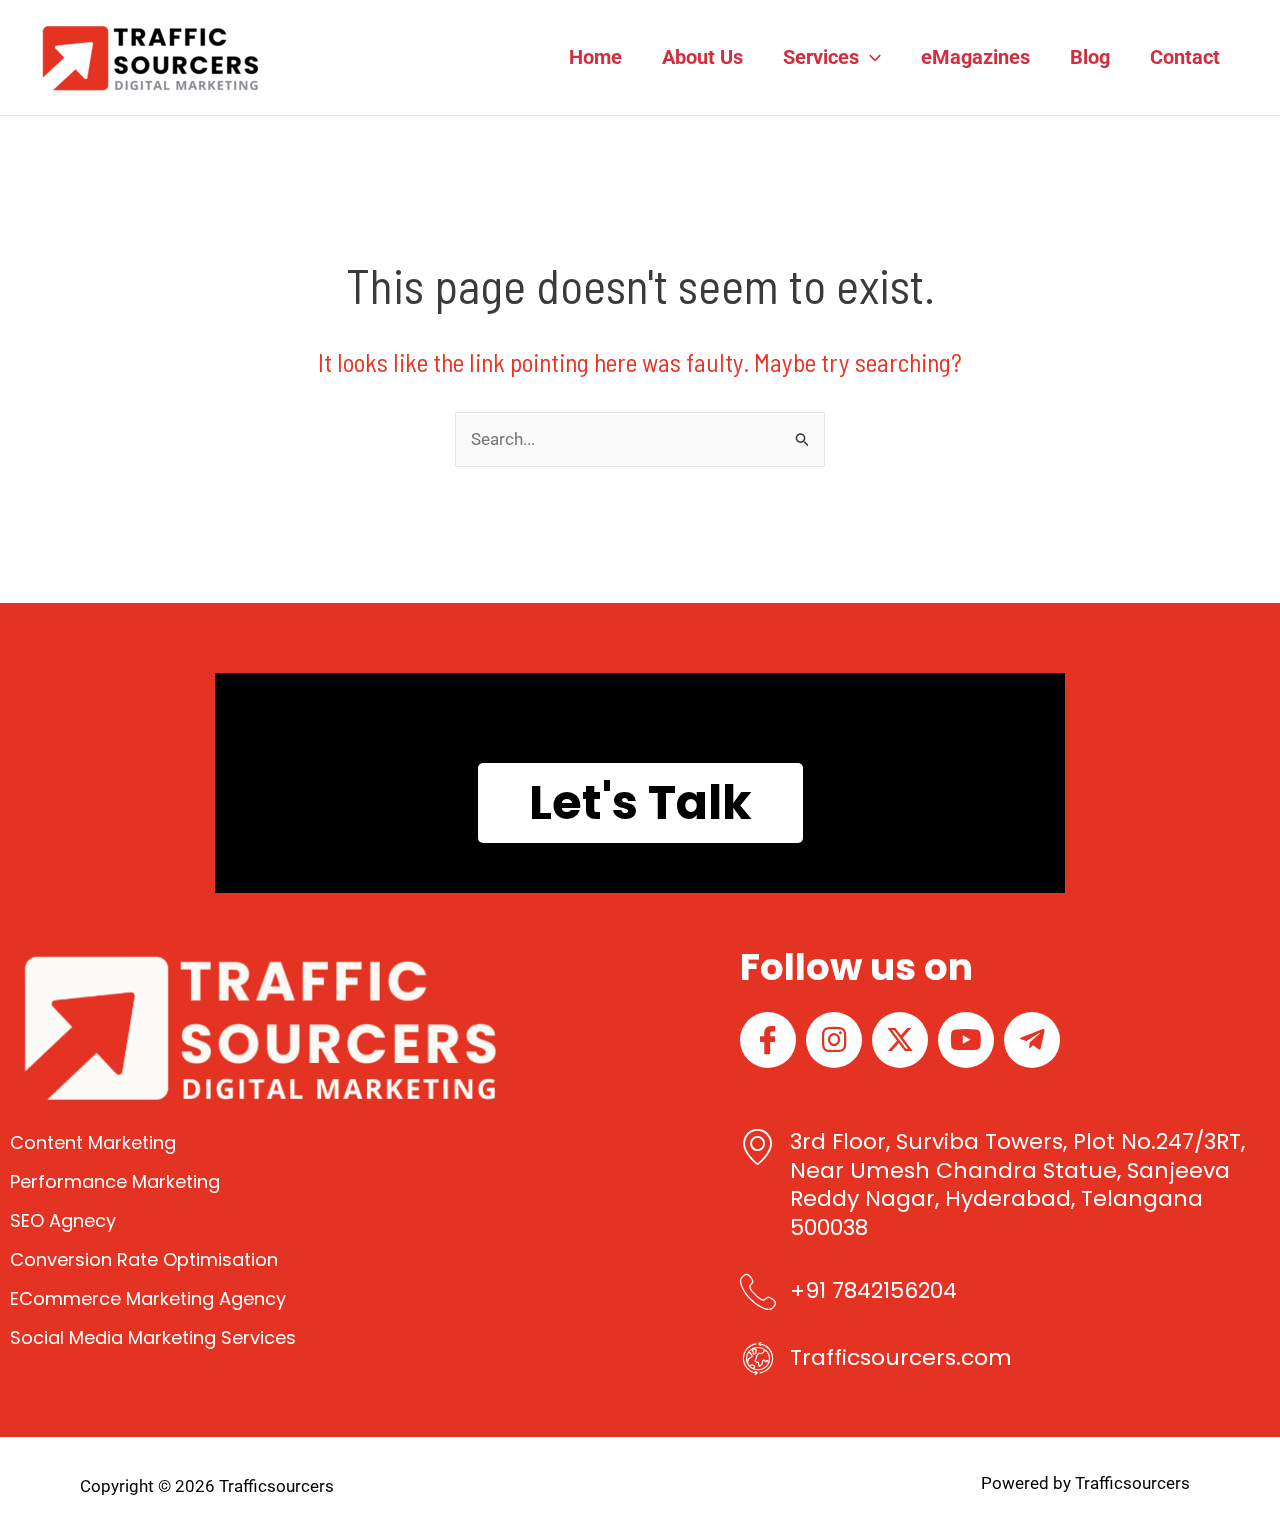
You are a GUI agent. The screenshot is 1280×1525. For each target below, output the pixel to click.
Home (595, 57)
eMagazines (975, 57)
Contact (1185, 57)
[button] (870, 57)
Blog (1090, 57)
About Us (702, 57)
